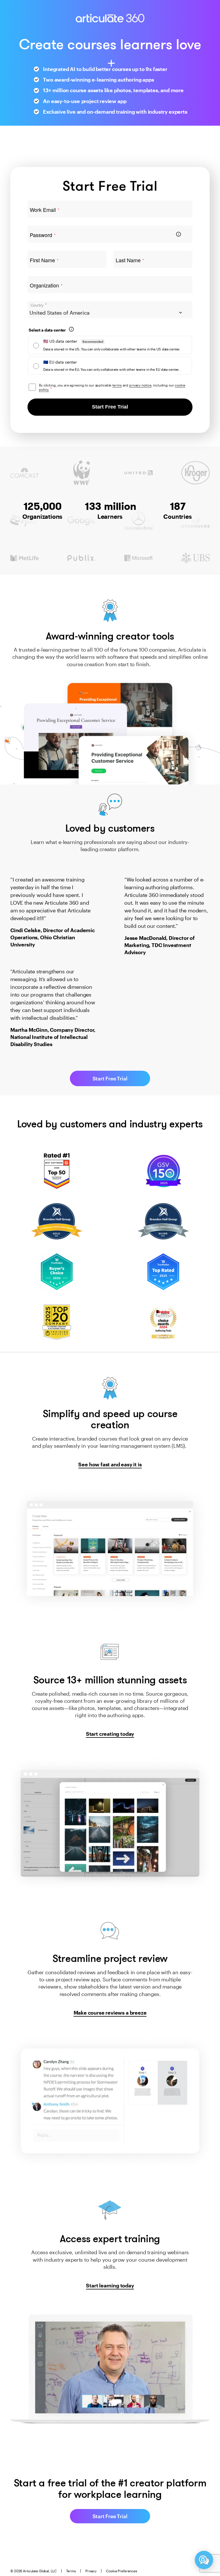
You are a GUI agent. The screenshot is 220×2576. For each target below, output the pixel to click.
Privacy (91, 2571)
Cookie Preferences (122, 2571)
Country (39, 305)
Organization (46, 285)
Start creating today (110, 1734)
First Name (44, 260)
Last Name (130, 260)
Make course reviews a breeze (110, 2013)
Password (43, 235)
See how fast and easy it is (110, 1464)
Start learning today (110, 2285)
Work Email (45, 210)
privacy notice (140, 385)
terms (117, 385)
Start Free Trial (110, 407)
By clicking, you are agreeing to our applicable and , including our (112, 387)
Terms (71, 2571)
